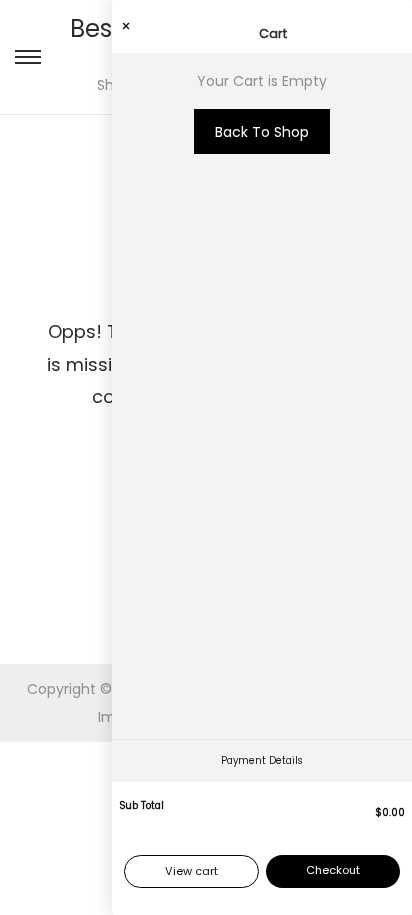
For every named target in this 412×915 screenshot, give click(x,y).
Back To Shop (262, 132)
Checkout (333, 870)
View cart (191, 871)
